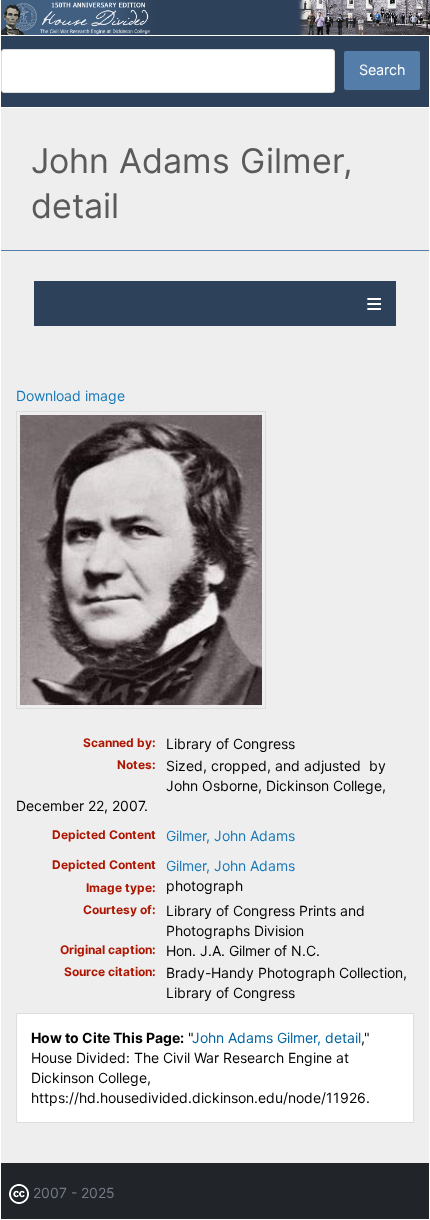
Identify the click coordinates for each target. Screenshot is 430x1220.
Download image (70, 395)
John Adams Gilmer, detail (276, 1037)
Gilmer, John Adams (230, 835)
